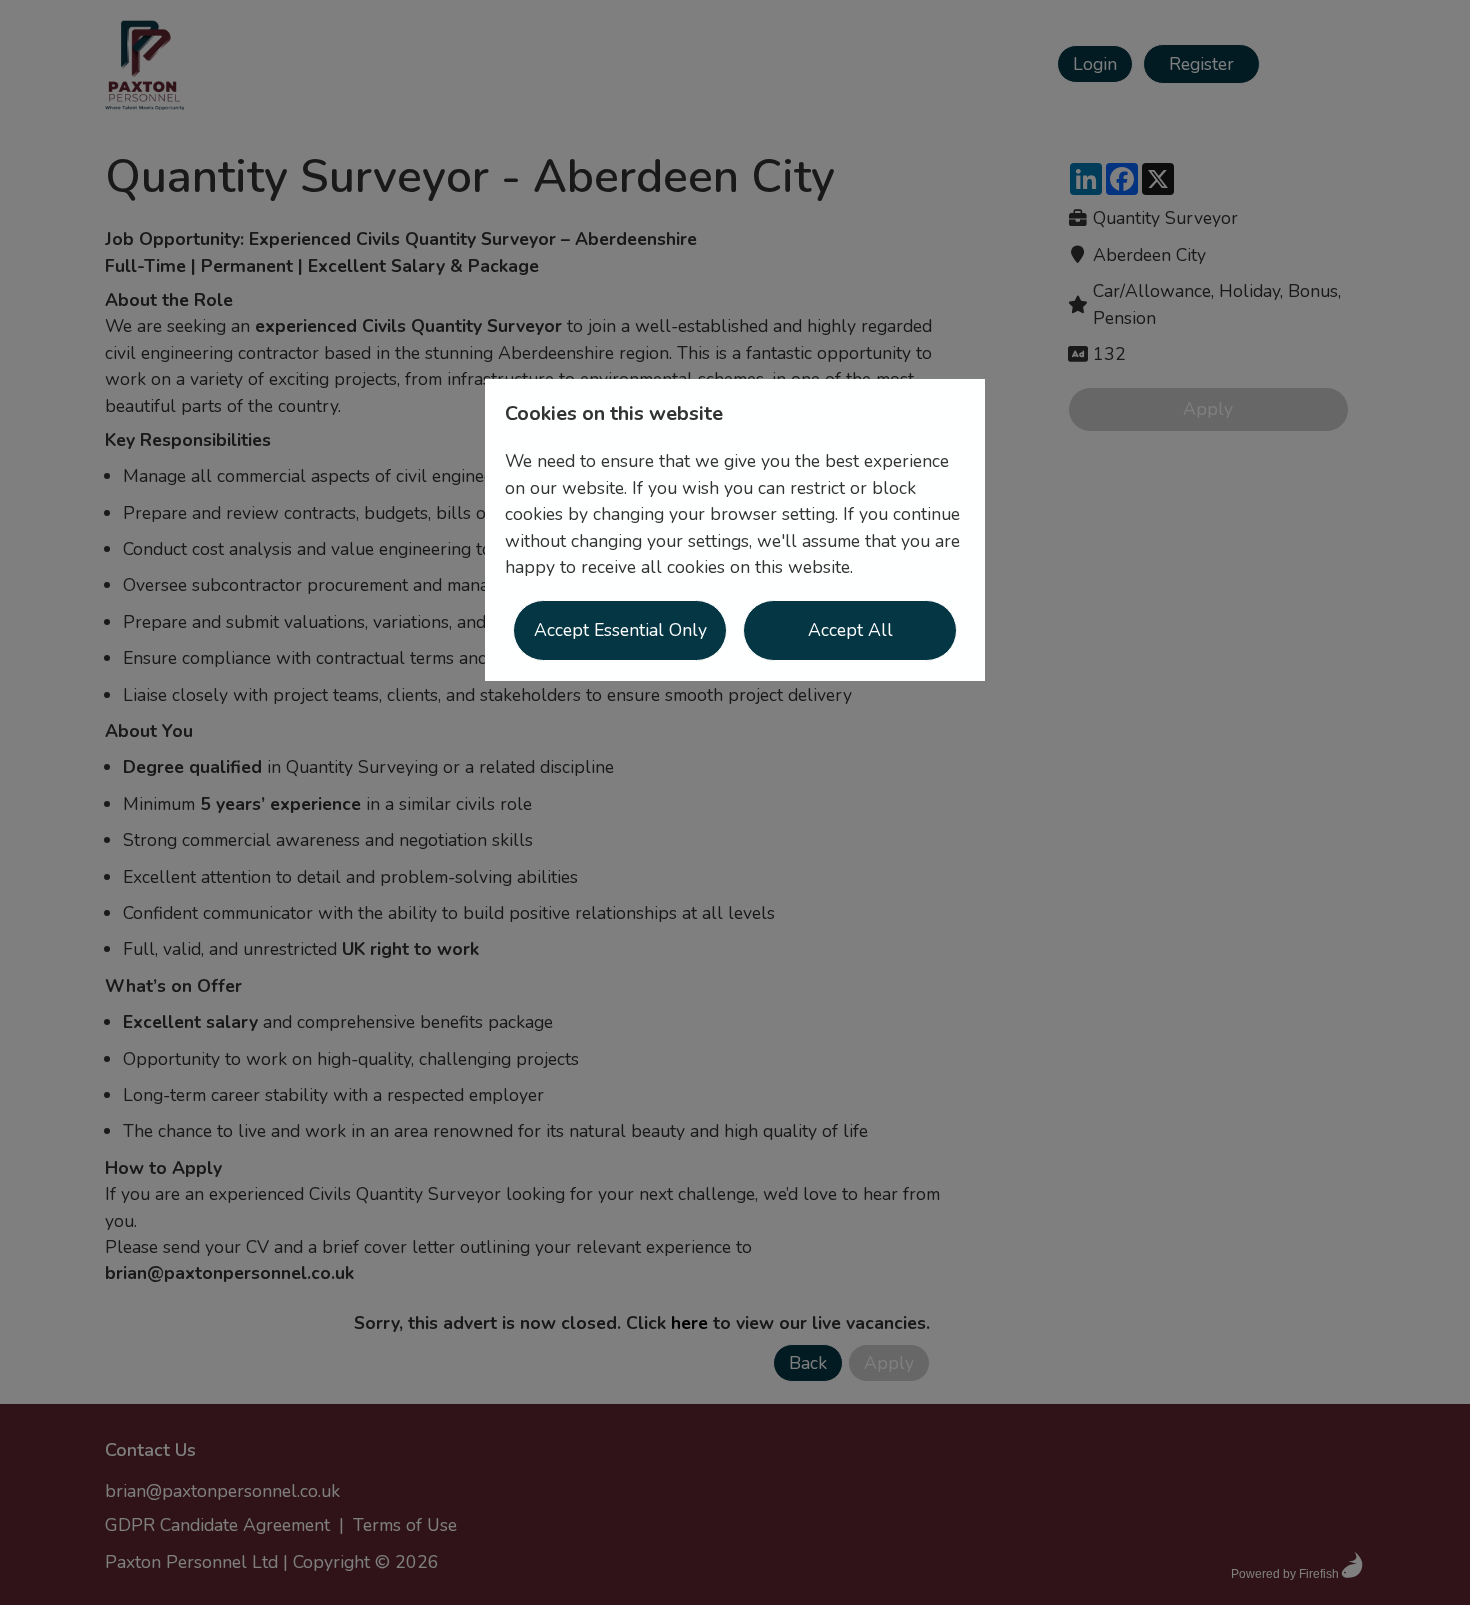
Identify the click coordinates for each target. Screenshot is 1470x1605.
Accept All (850, 630)
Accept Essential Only (620, 630)
